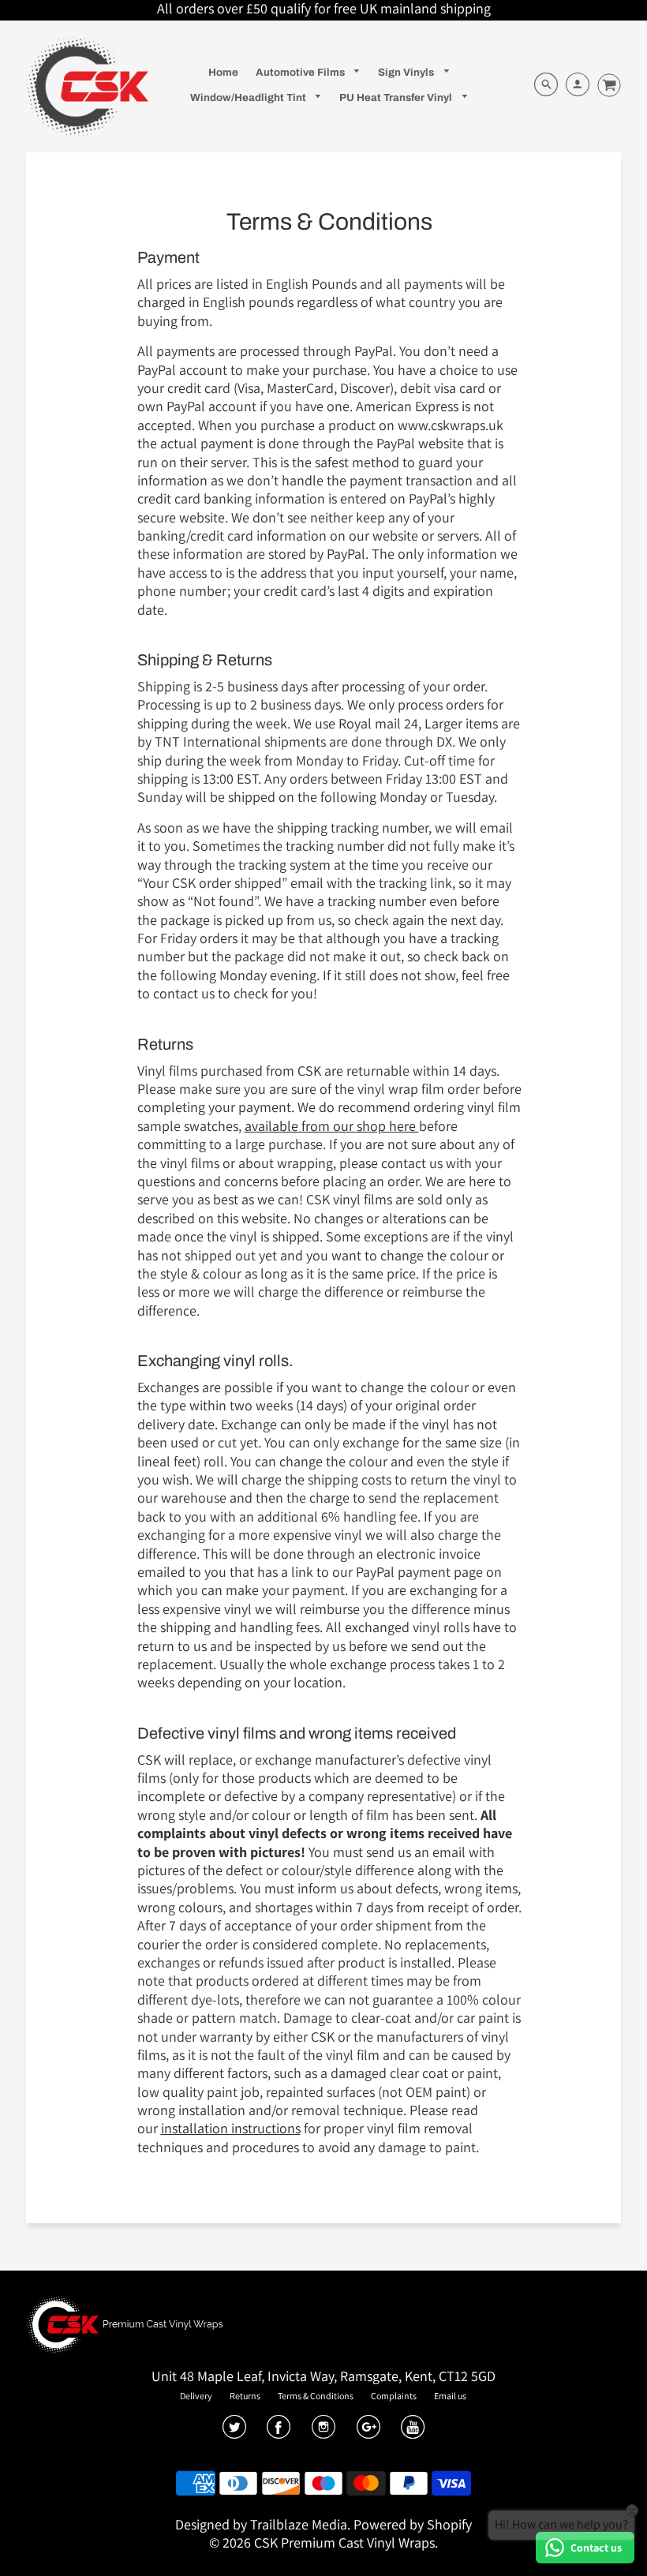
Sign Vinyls (407, 72)
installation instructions (231, 2128)
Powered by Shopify (413, 2524)
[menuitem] (223, 72)
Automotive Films (301, 72)
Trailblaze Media (299, 2524)
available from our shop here (332, 1126)
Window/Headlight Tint (249, 97)
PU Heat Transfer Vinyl (397, 97)
